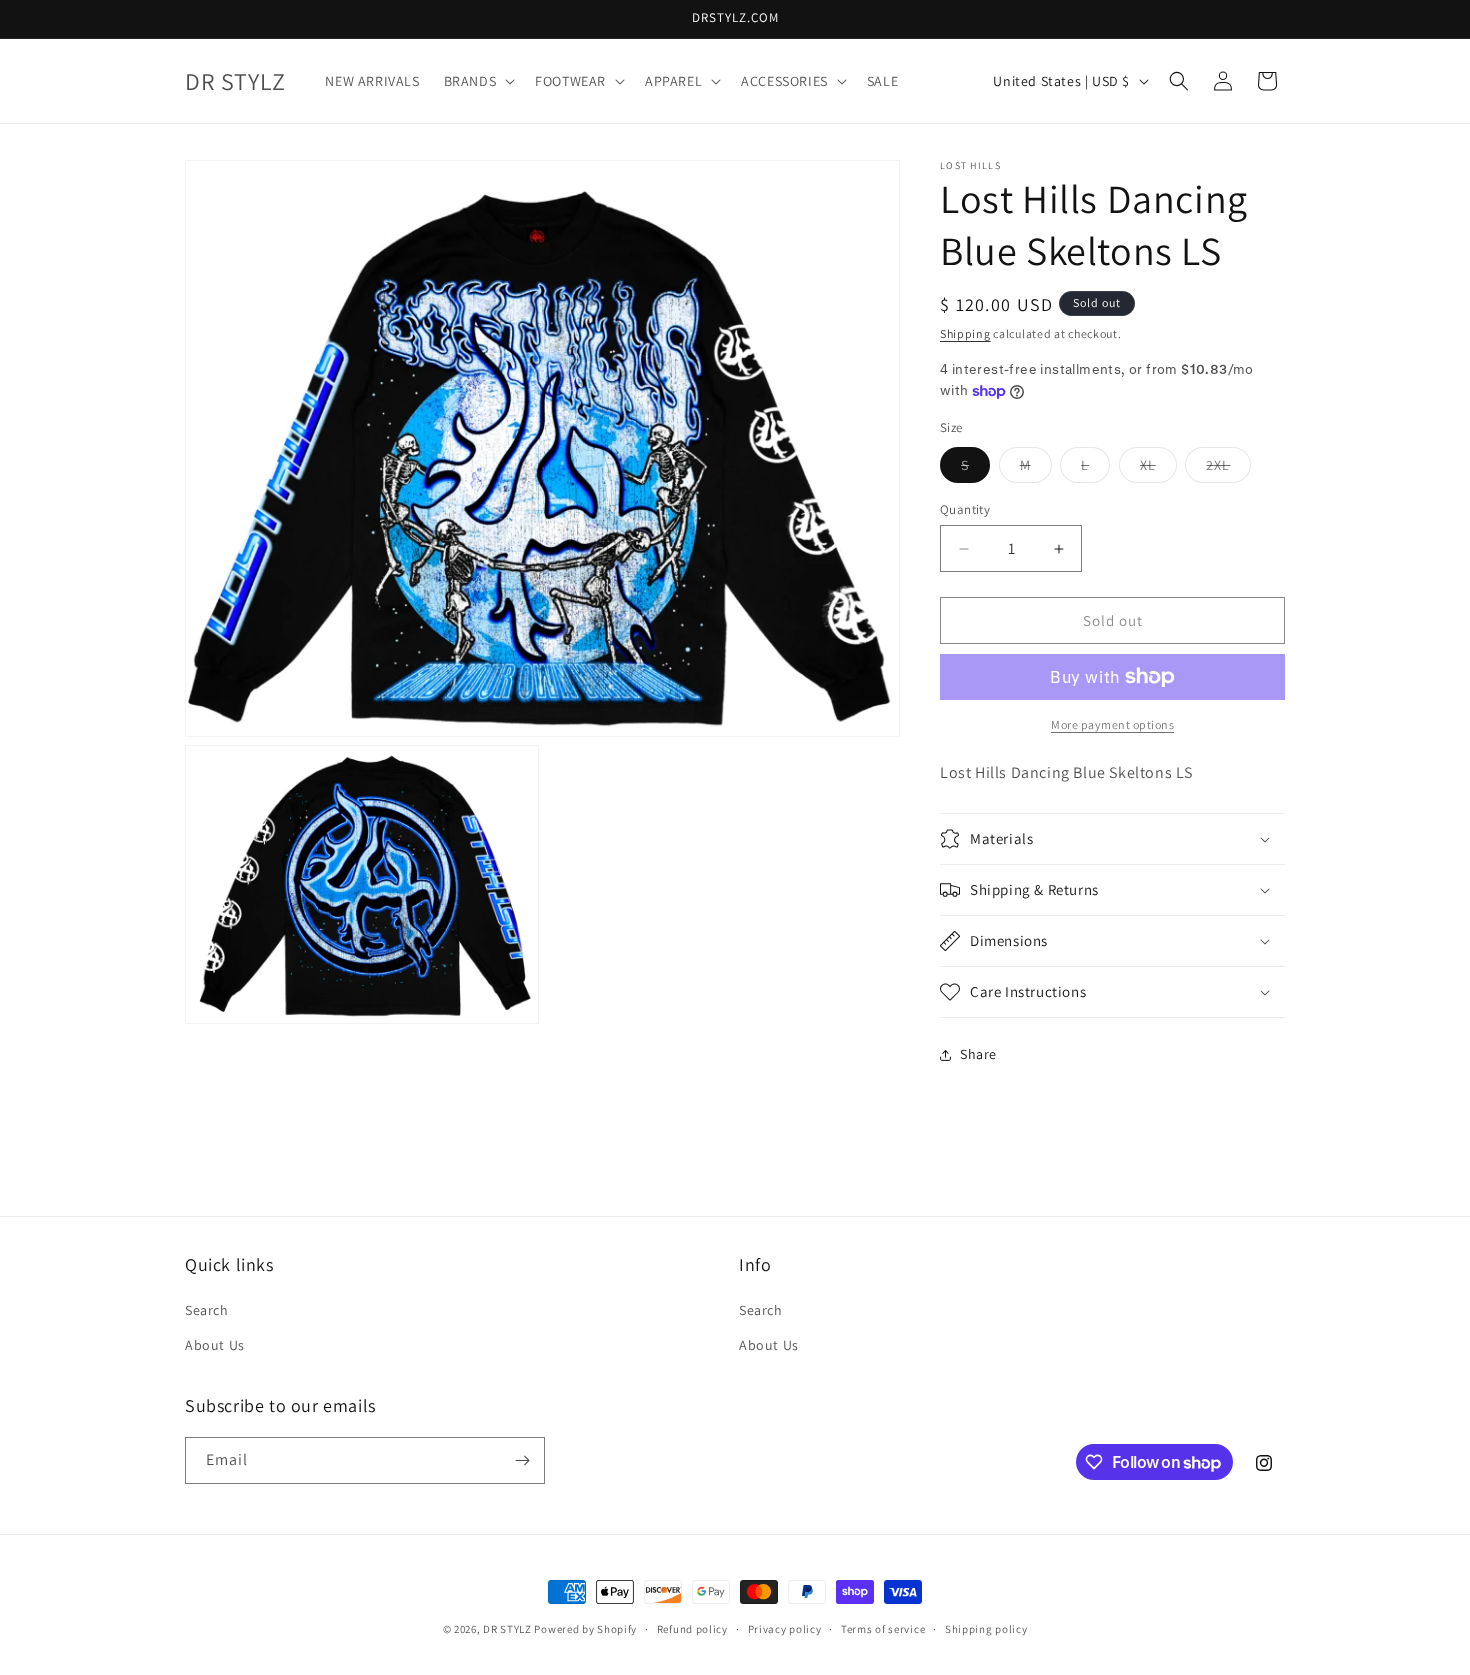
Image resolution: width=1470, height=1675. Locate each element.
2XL (1228, 469)
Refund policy (692, 1629)
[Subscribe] (522, 1460)
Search (207, 1310)
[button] (478, 81)
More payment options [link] (1112, 724)
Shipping (965, 333)
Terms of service (883, 1629)
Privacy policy (785, 1629)
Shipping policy (986, 1629)
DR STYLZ (507, 1629)
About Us (215, 1345)
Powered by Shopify (585, 1629)
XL (1158, 469)
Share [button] (978, 1054)
